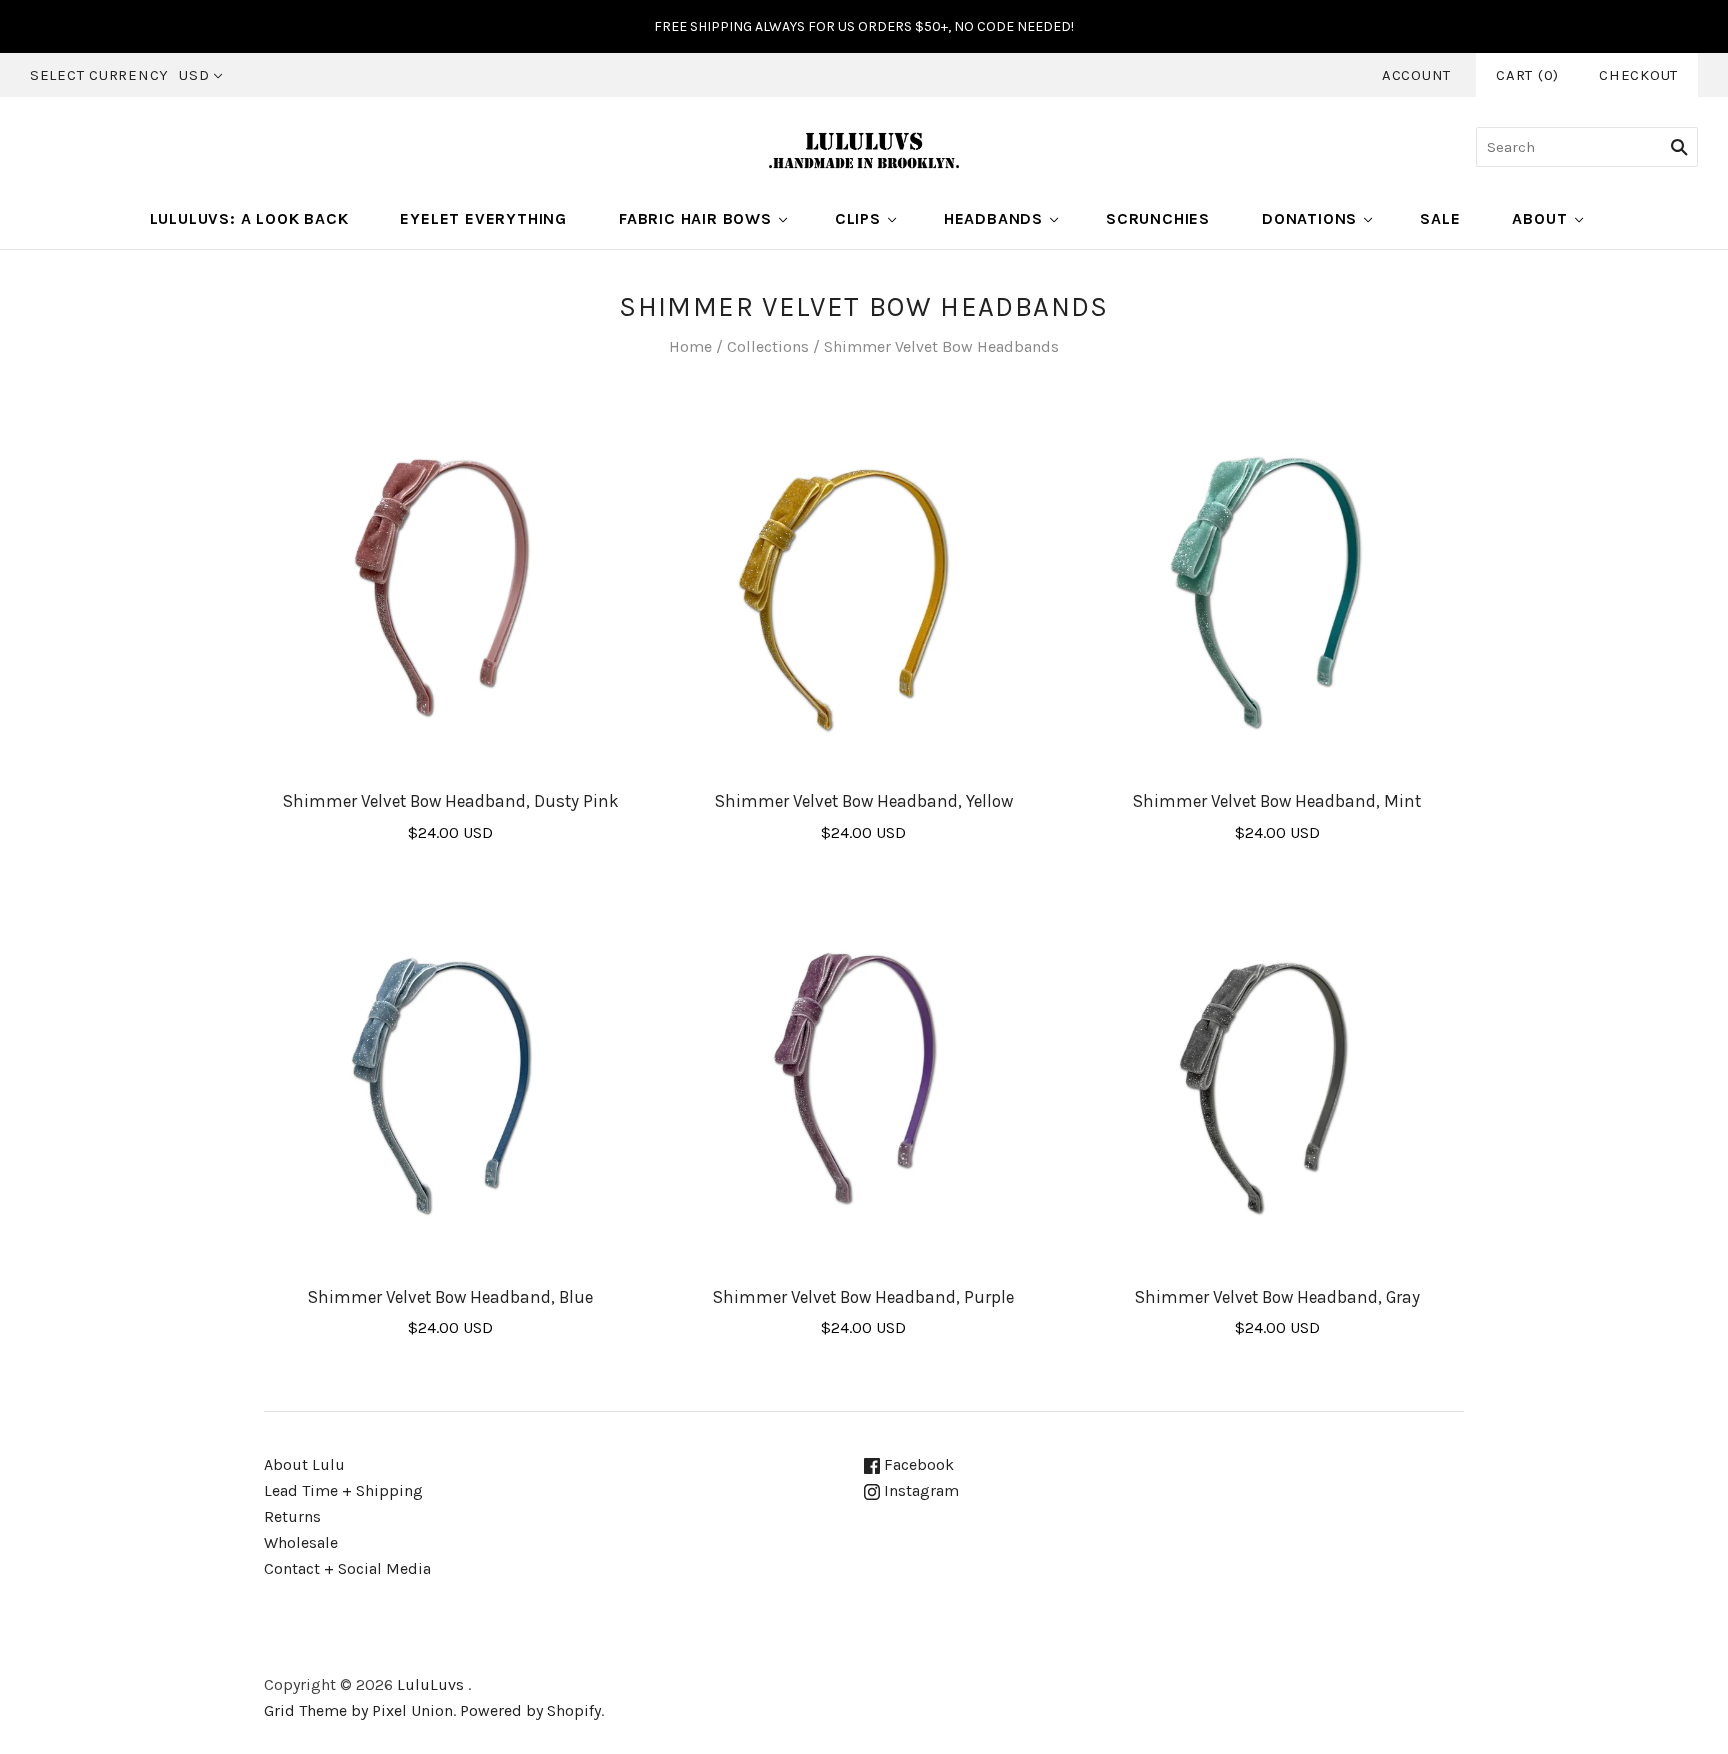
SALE (1440, 218)
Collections (768, 346)
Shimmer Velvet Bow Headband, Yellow (864, 801)
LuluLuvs (430, 1684)
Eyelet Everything (483, 218)
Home (690, 346)
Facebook (917, 1464)
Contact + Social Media (347, 1568)
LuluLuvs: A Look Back (249, 218)
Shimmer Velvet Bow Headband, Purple (863, 1297)
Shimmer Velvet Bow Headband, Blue (450, 1297)
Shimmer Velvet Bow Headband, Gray (1277, 1297)
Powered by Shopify (530, 1710)
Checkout (1638, 75)
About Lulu (304, 1464)
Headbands (993, 218)
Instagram (919, 1490)
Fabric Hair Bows (695, 218)
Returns (292, 1516)
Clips (858, 218)
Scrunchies (1158, 218)
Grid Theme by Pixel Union (358, 1710)
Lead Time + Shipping (343, 1490)
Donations (1309, 218)
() (1527, 75)
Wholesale (301, 1542)
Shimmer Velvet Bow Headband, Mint (1277, 801)
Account (1416, 75)
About (1539, 218)
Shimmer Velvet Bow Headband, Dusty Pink (451, 801)
